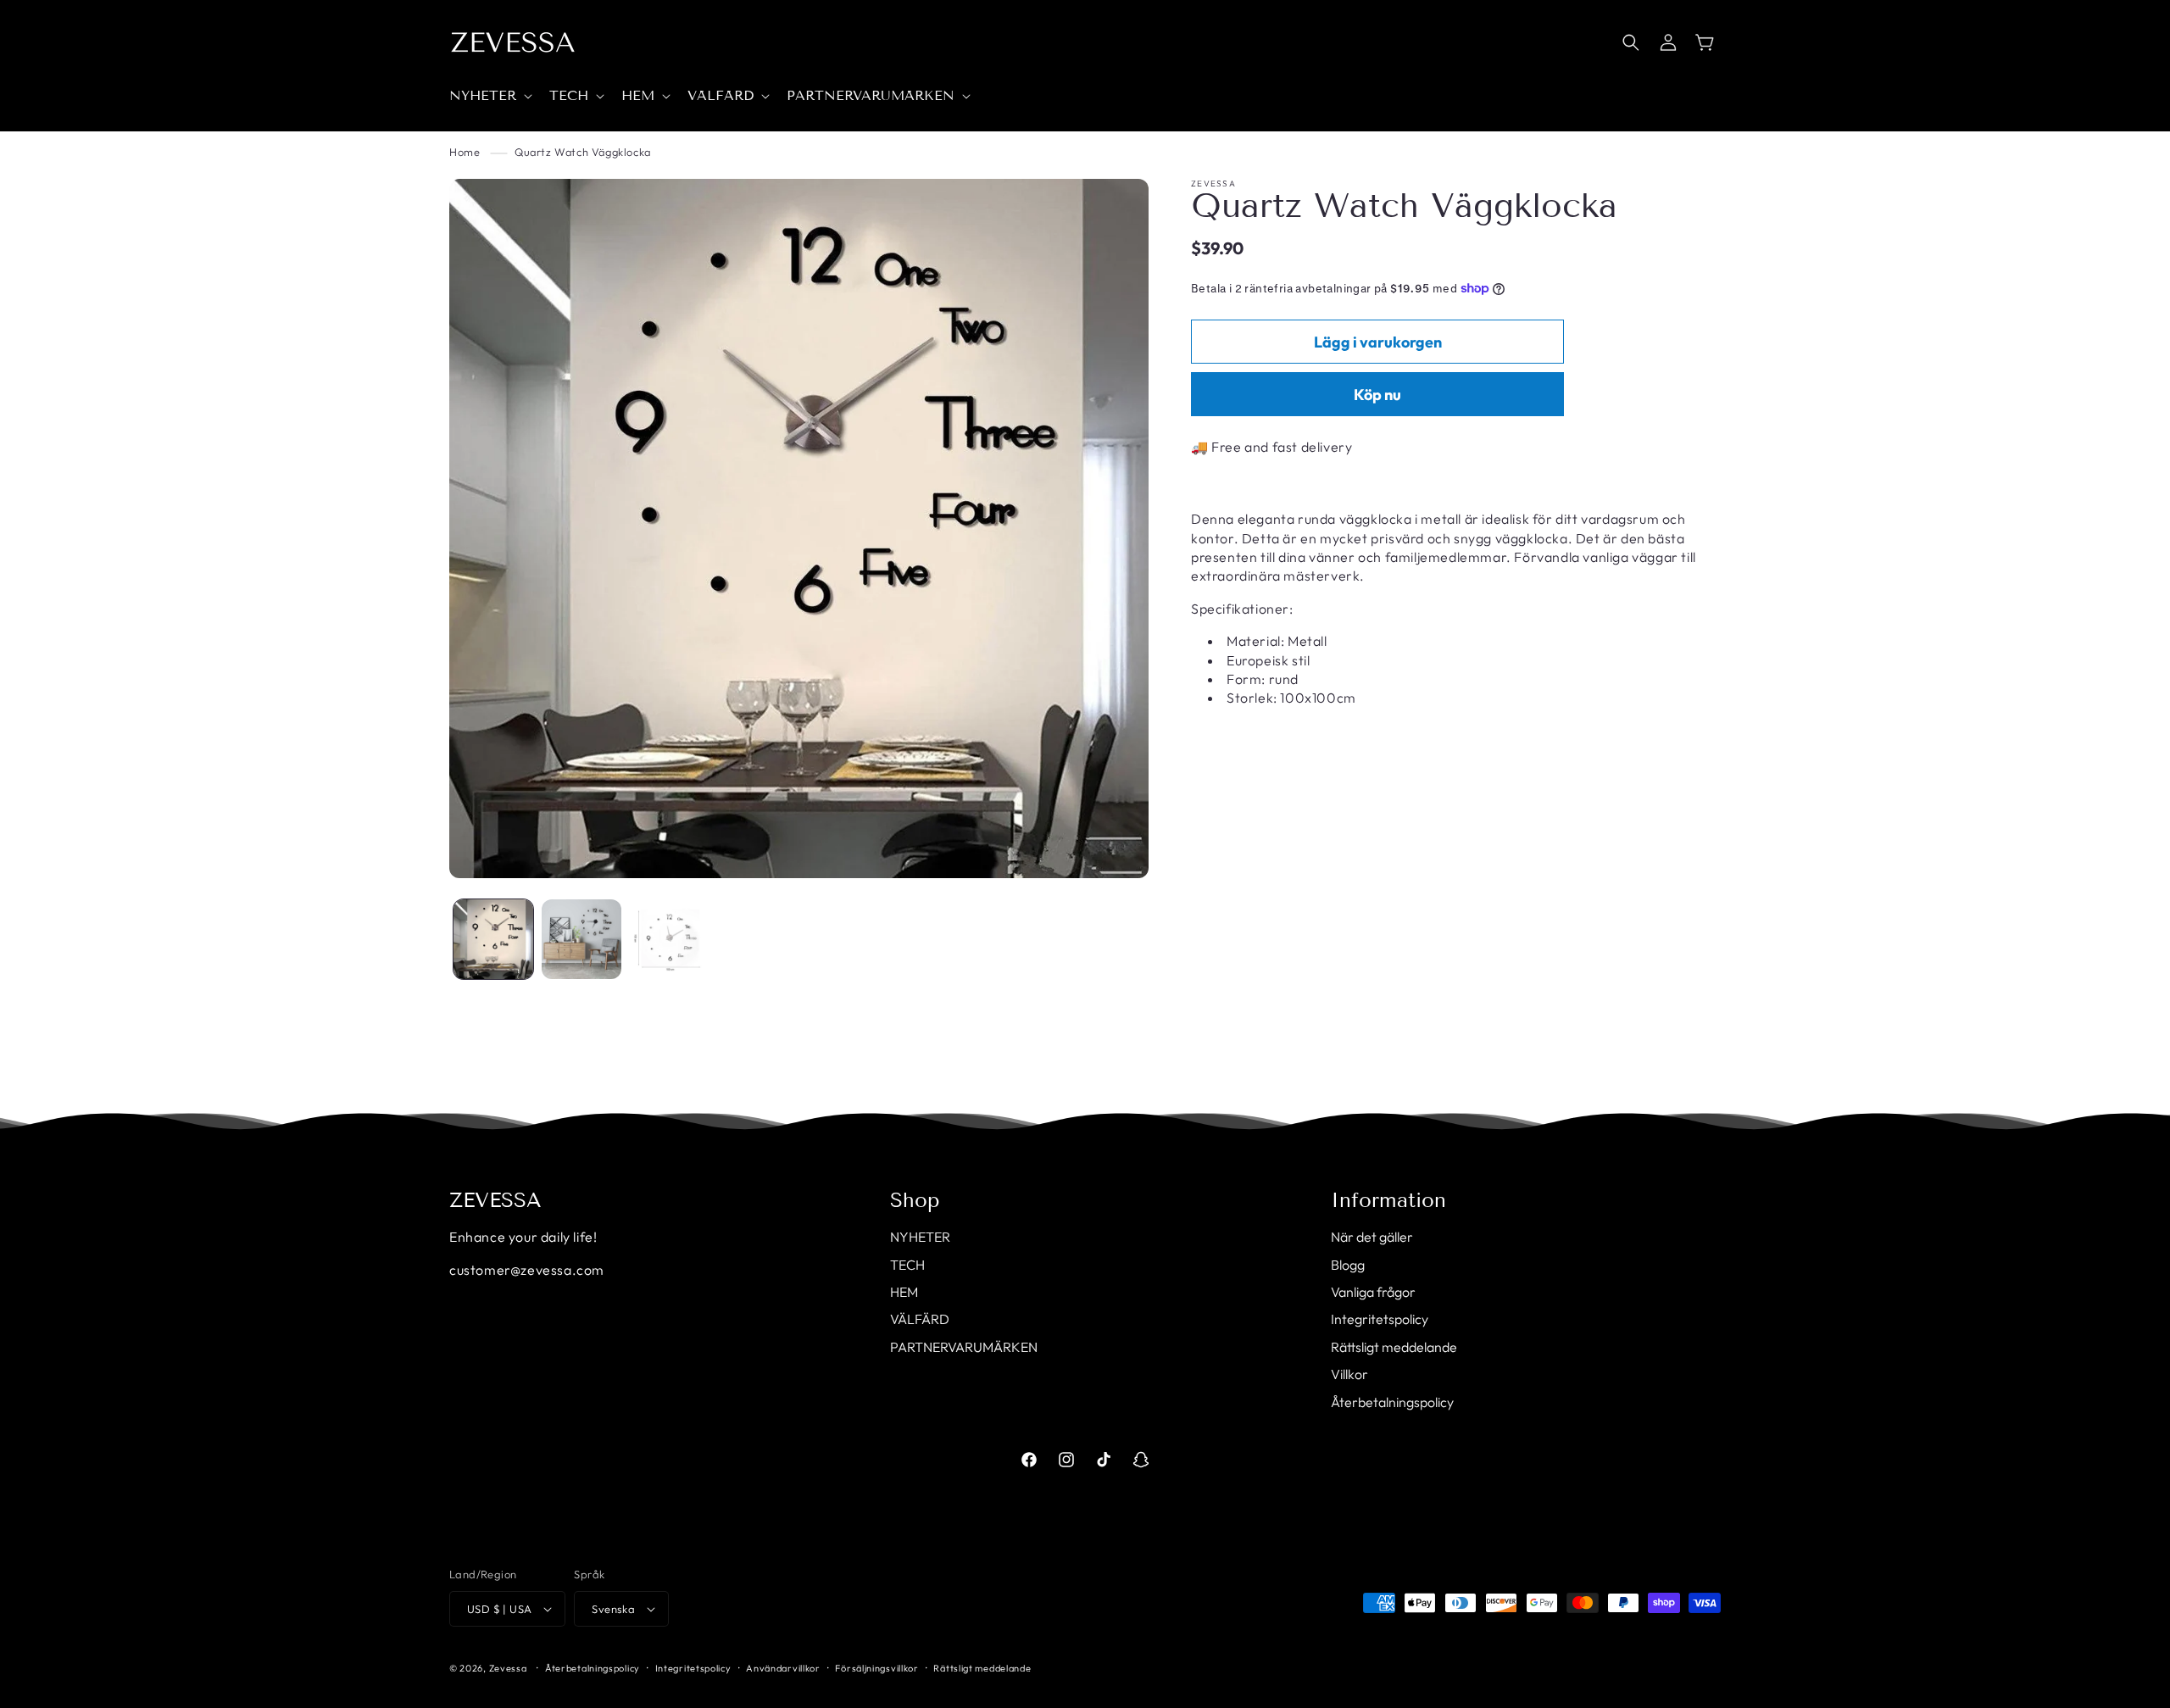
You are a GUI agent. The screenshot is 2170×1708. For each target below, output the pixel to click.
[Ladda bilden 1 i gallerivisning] (493, 939)
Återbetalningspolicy (1392, 1402)
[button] (489, 96)
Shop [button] (915, 1200)
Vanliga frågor (1373, 1292)
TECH (907, 1265)
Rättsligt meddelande (1394, 1347)
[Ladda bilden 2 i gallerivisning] (581, 939)
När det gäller (1372, 1237)
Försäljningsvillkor (876, 1668)
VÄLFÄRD (920, 1319)
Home (465, 152)
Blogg (1348, 1265)
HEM (904, 1292)
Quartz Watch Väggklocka (583, 152)
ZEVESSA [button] (495, 1200)
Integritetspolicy (1380, 1319)
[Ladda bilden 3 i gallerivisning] (670, 939)
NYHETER (920, 1237)
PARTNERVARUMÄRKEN (964, 1347)
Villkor (1349, 1374)
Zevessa (508, 1668)
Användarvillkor (783, 1668)
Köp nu (1377, 395)
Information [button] (1388, 1200)
